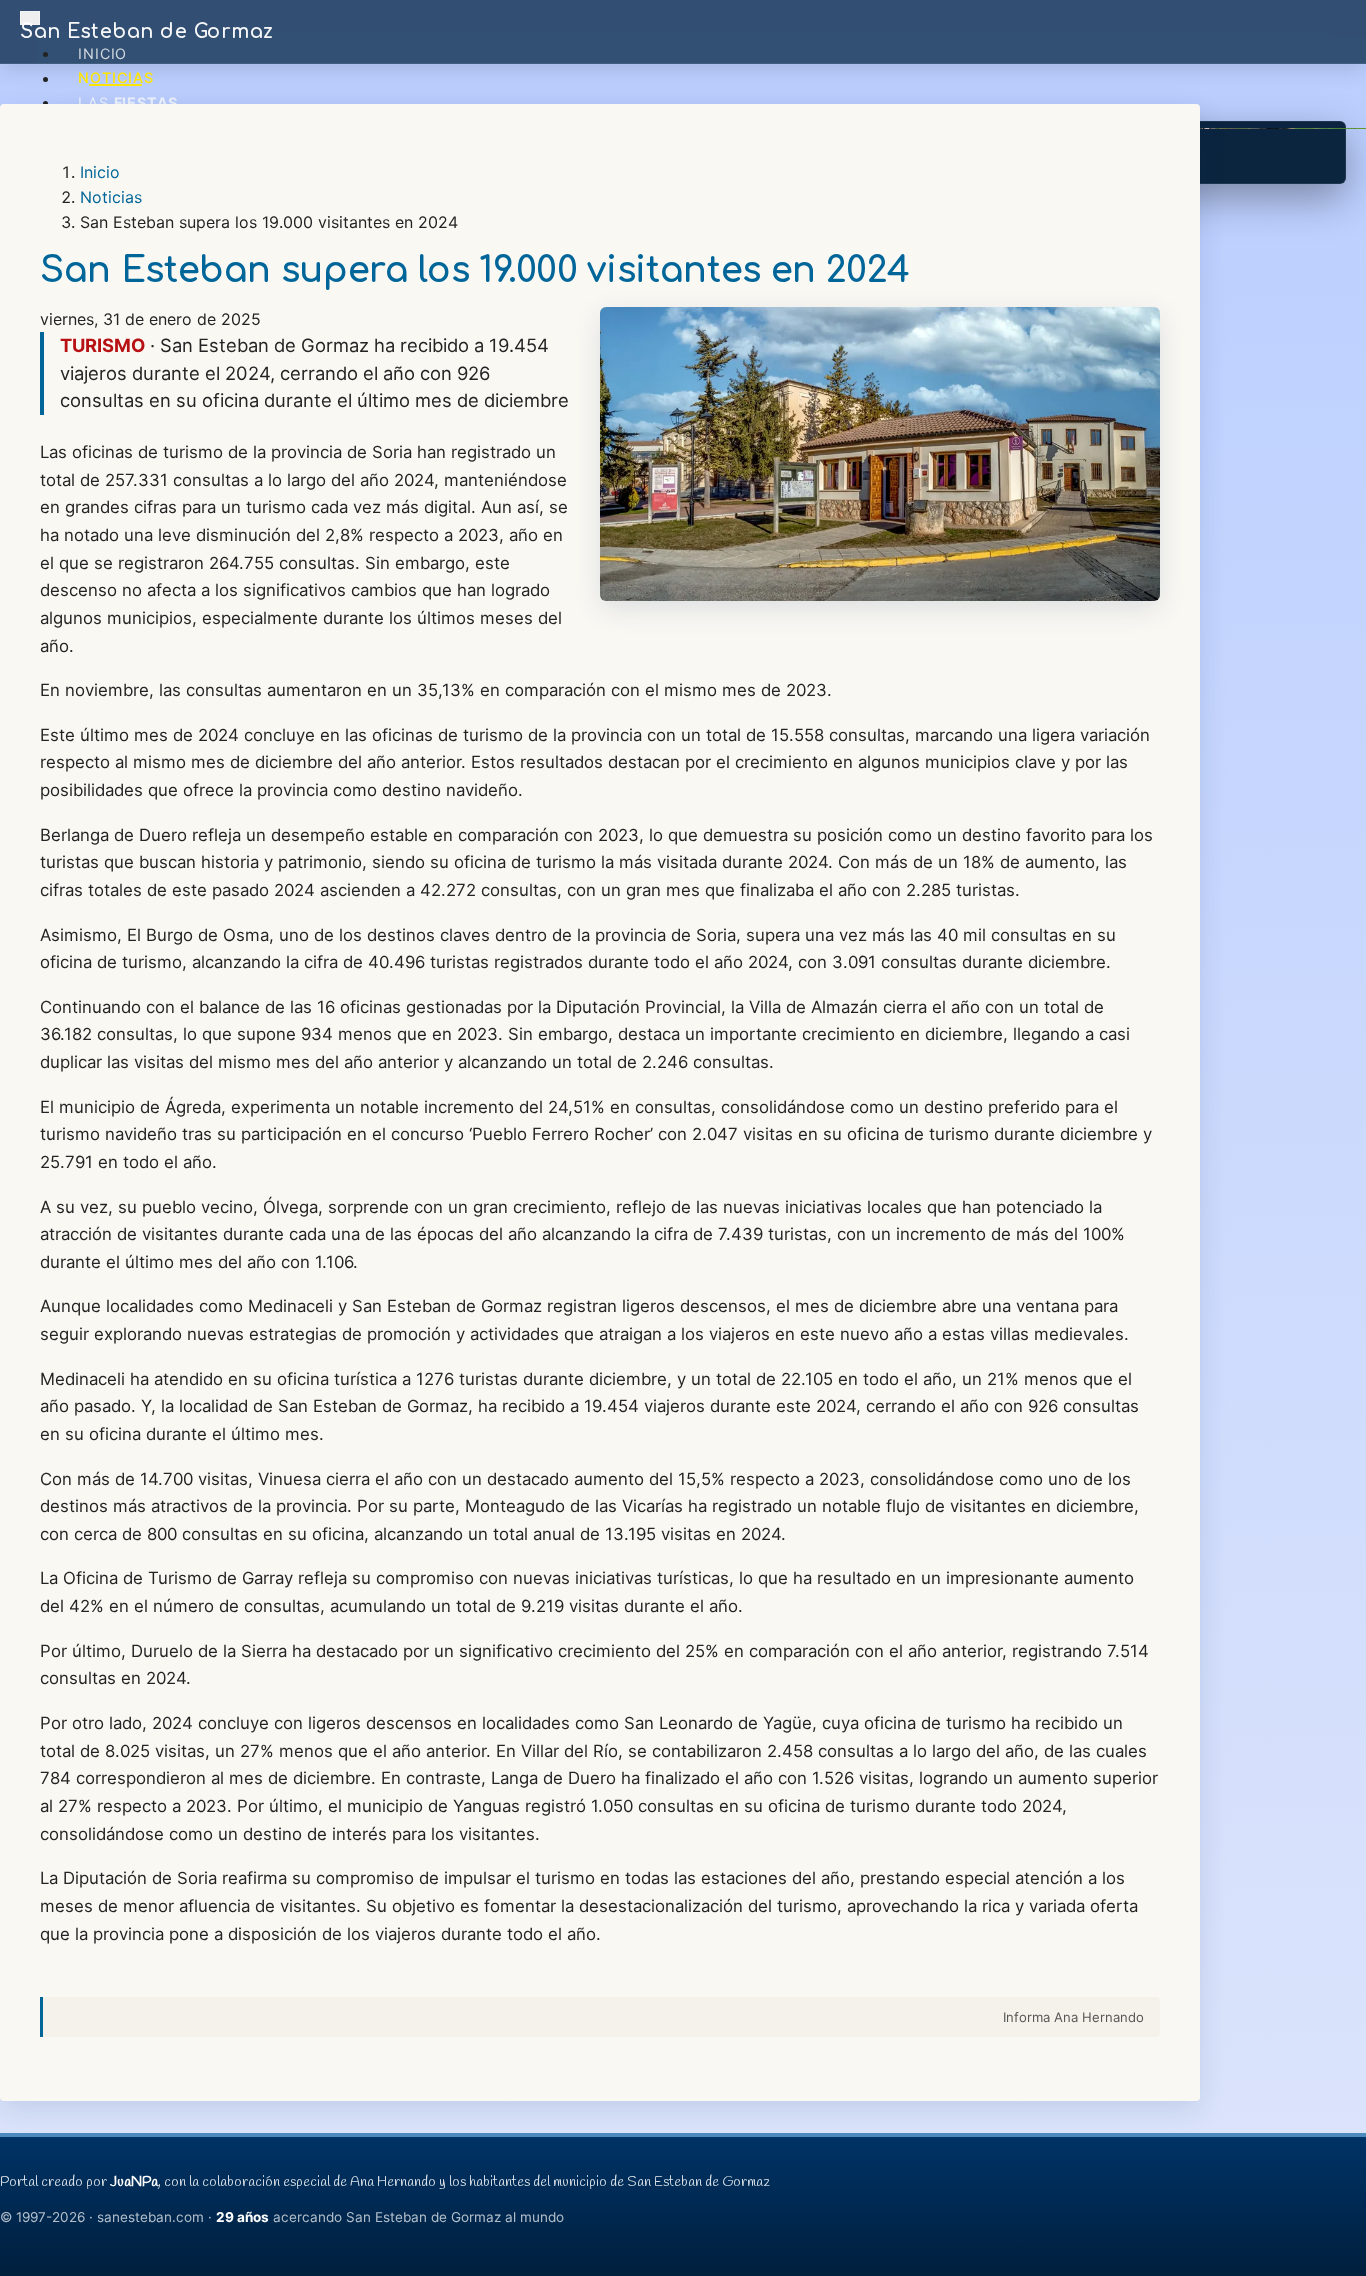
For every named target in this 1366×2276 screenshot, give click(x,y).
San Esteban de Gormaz (147, 31)
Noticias (115, 78)
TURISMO (102, 345)
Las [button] (128, 102)
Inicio (102, 53)
